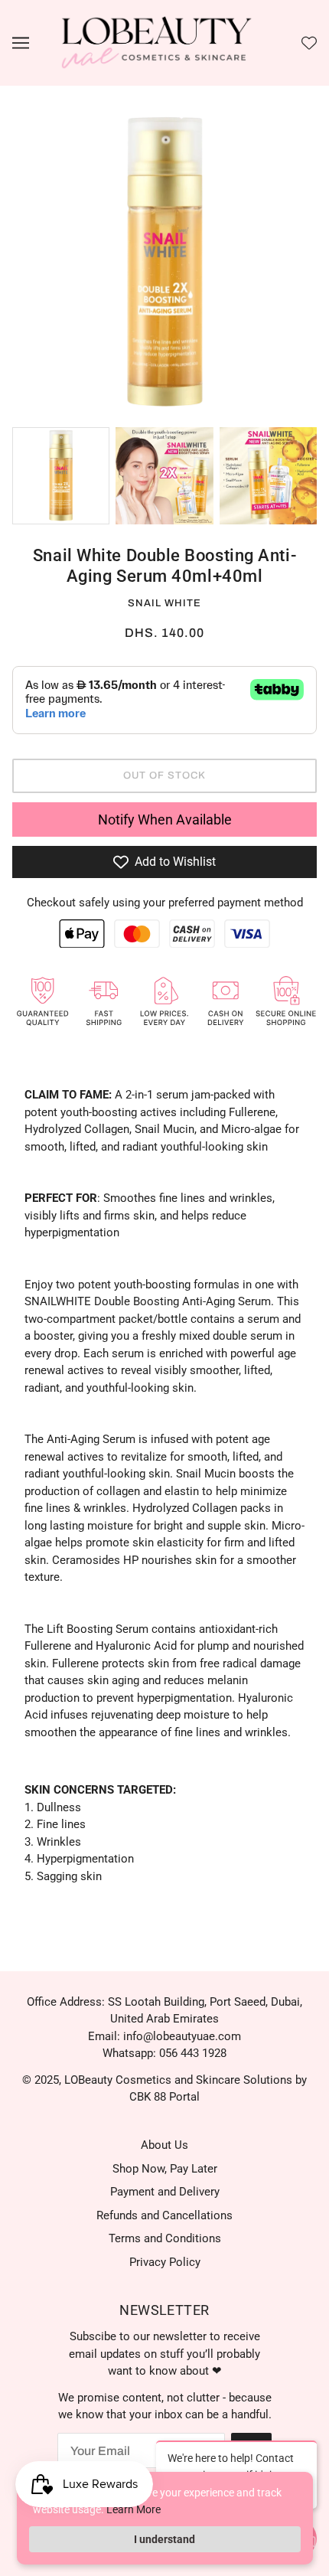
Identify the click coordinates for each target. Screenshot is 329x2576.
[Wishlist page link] (309, 43)
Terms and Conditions (165, 2238)
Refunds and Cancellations (164, 2215)
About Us (164, 2145)
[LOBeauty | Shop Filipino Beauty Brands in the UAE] (157, 42)
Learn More (134, 2509)
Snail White (164, 603)
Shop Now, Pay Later (165, 2169)
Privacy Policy (165, 2262)
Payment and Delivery (165, 2192)
